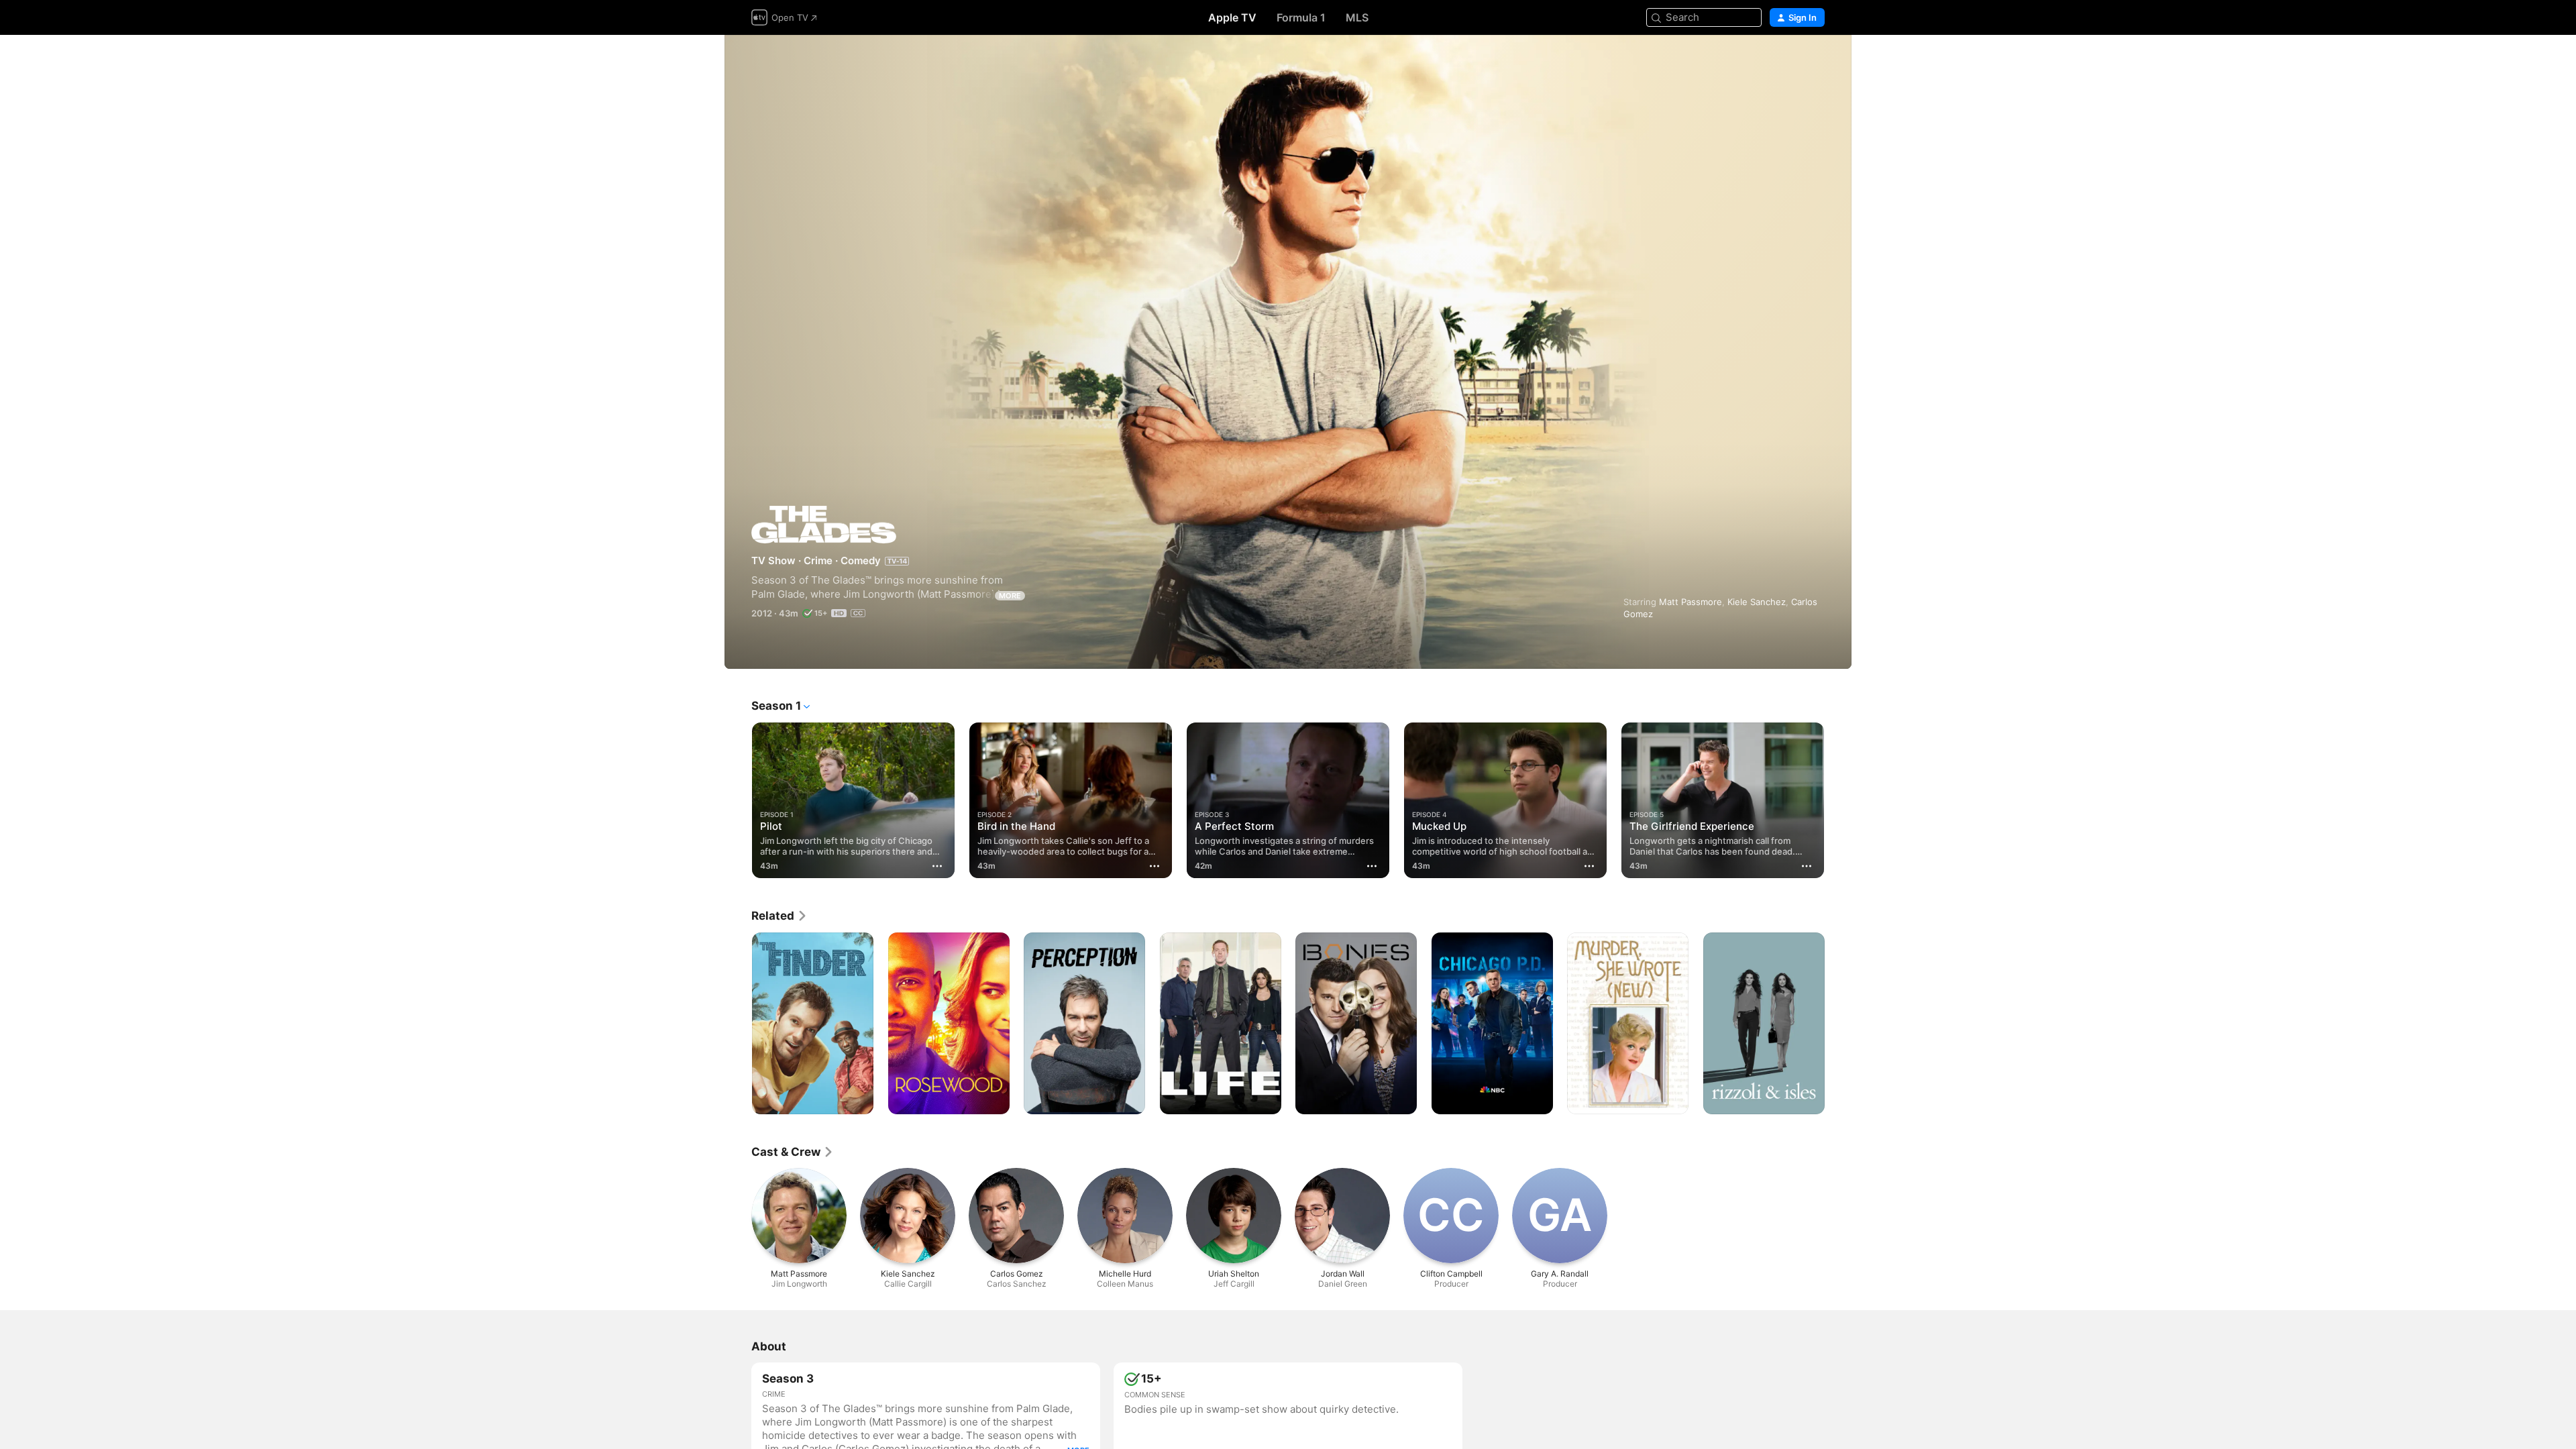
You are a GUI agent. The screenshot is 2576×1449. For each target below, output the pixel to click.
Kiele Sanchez (1757, 602)
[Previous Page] (738, 800)
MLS (1357, 17)
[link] (780, 916)
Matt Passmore (1690, 602)
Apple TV (1232, 17)
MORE (1010, 596)
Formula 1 (1301, 17)
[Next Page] (1838, 800)
